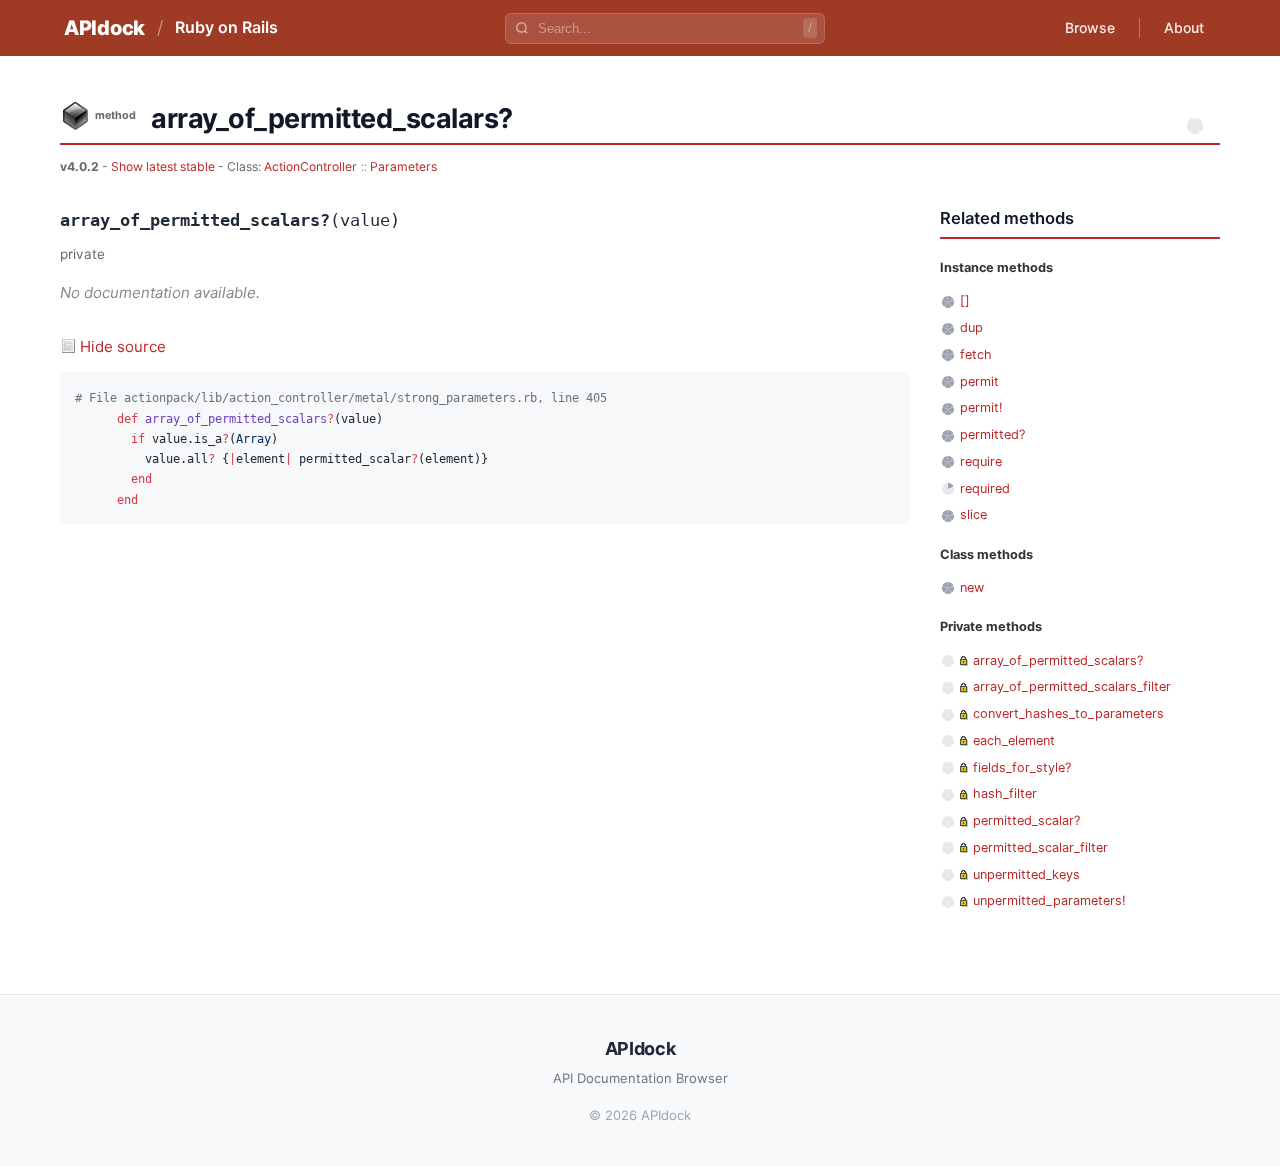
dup (971, 327)
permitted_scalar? (1026, 820)
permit (979, 381)
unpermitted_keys (1026, 874)
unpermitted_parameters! (1049, 900)
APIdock (104, 28)
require (981, 461)
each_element (1014, 740)
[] (965, 300)
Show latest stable (164, 166)
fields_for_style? (1022, 767)
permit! (981, 407)
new (972, 587)
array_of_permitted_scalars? (1058, 660)
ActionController (310, 166)
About (1184, 27)
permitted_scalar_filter (1040, 847)
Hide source (123, 346)
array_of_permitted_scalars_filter (1072, 686)
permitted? (992, 434)
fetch (976, 354)
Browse (1090, 27)
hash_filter (1005, 793)
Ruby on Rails (226, 27)
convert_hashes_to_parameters (1068, 713)
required (985, 488)
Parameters (403, 166)
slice (973, 514)
